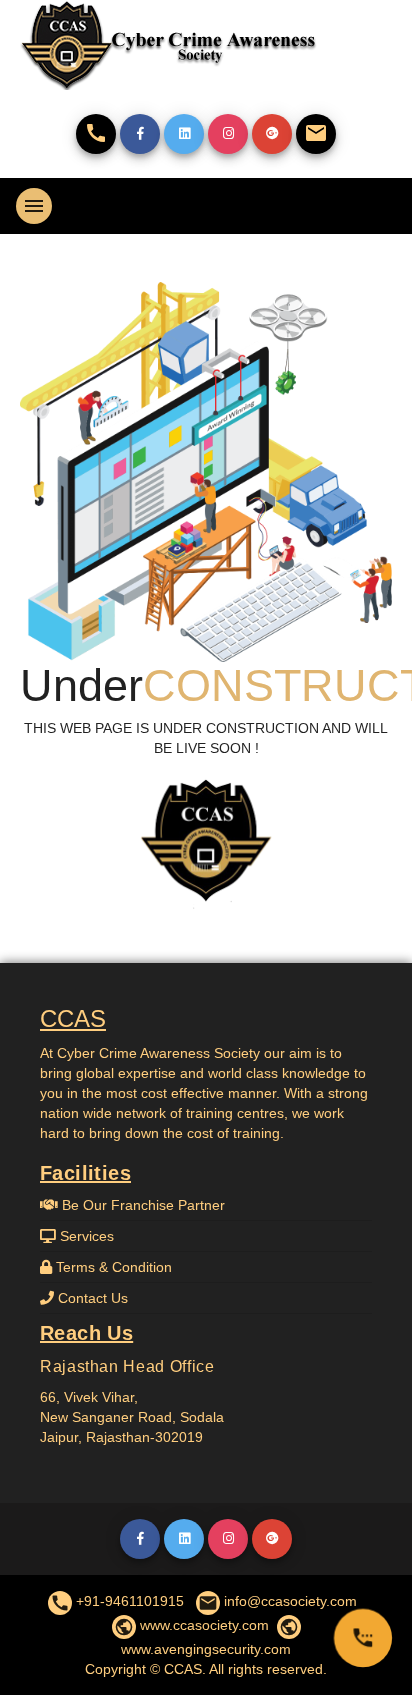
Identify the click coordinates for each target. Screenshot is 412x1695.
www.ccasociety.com (191, 1625)
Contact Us (91, 1298)
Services (85, 1236)
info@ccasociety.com (277, 1601)
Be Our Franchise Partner (141, 1205)
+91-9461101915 (117, 1601)
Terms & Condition (112, 1267)
